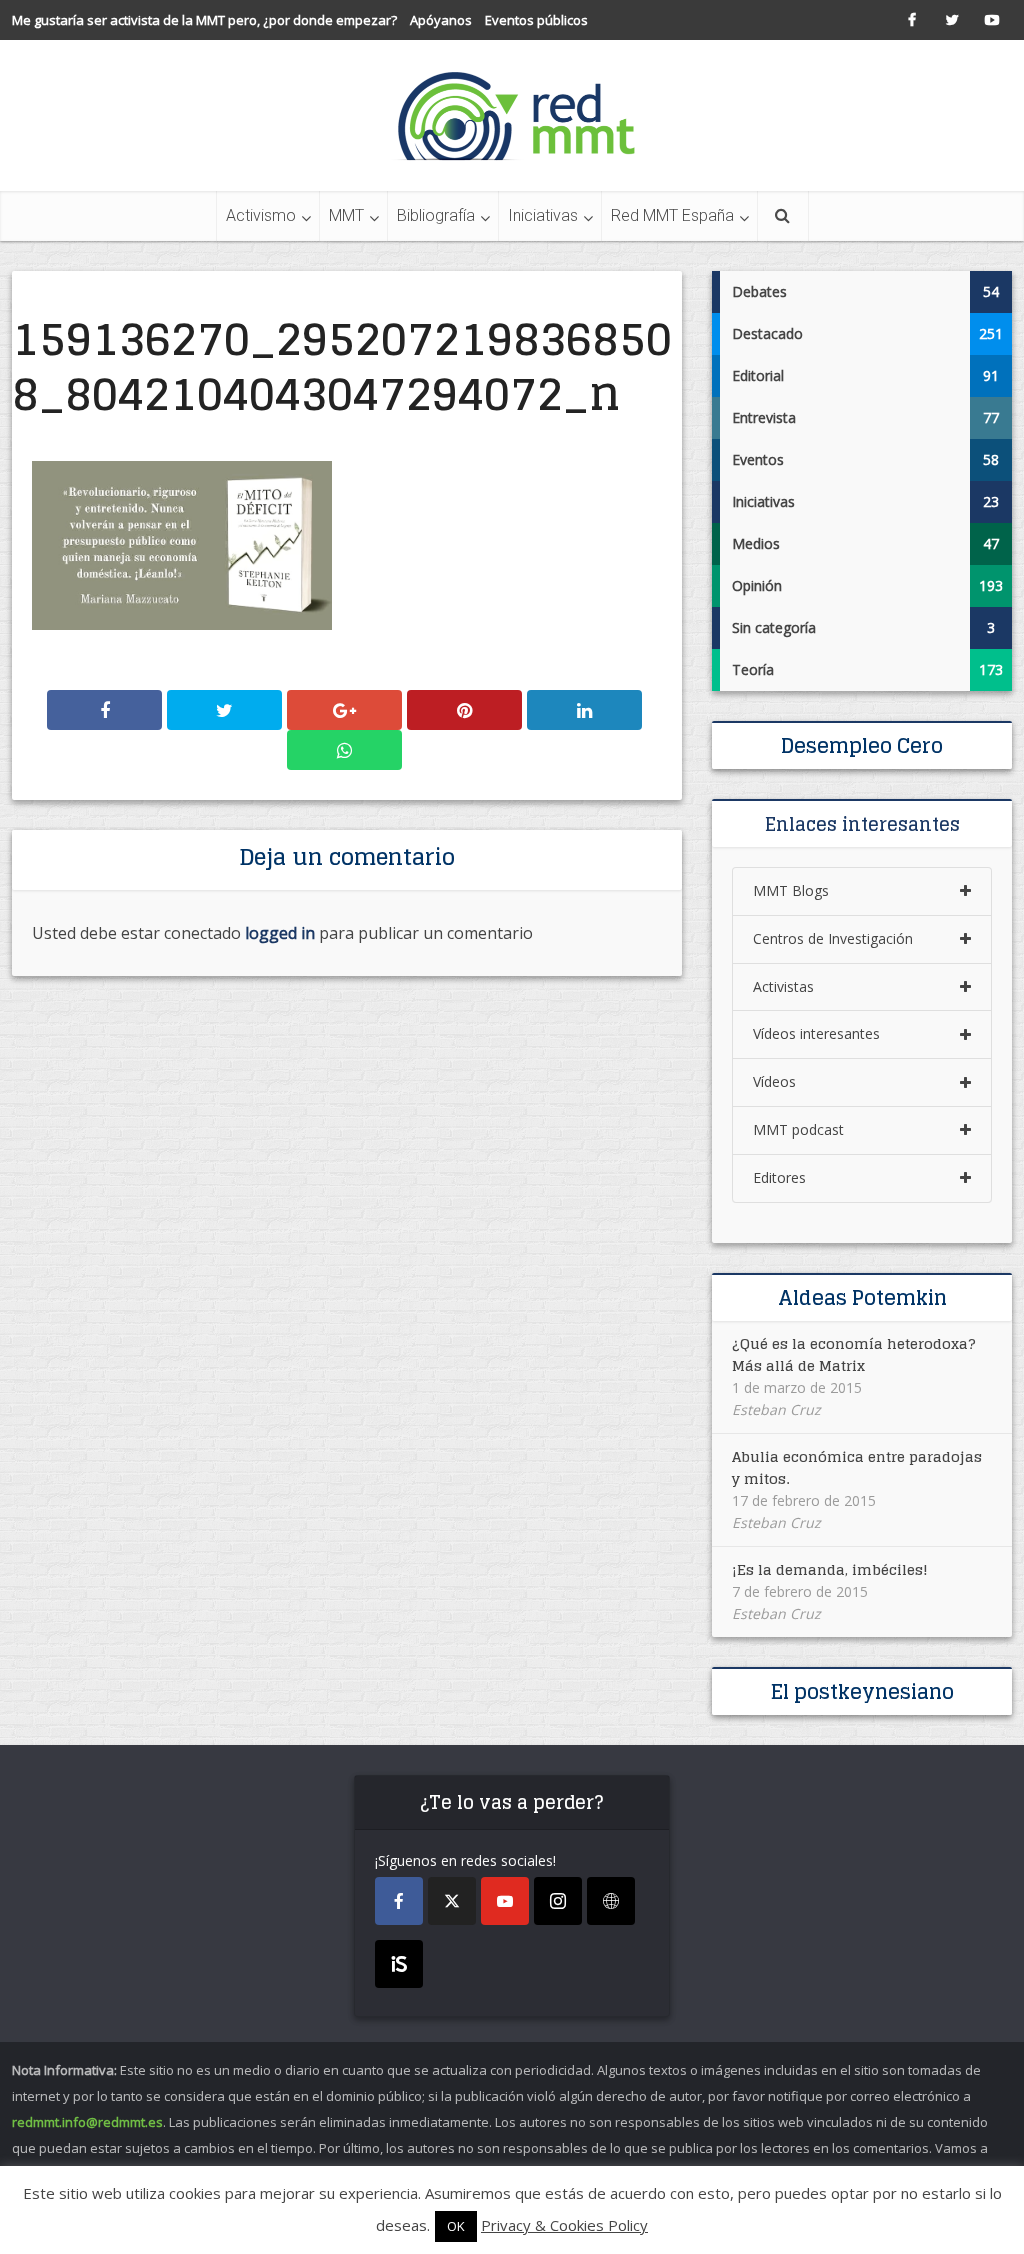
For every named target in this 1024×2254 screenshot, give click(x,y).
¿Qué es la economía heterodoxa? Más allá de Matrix (854, 1354)
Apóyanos (441, 20)
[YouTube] (505, 1901)
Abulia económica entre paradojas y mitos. (857, 1467)
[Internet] (611, 1901)
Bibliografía (436, 215)
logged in (280, 933)
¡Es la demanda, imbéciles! (830, 1569)
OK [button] (456, 2226)
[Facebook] (399, 1901)
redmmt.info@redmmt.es (87, 2122)
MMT (346, 215)
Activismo (261, 215)
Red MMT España (672, 215)
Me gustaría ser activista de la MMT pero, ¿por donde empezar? (204, 20)
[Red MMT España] (512, 115)
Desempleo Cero (862, 746)
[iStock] (399, 1964)
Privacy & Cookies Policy (564, 2225)
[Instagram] (558, 1901)
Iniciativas (543, 215)
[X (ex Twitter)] (452, 1901)
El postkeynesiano (862, 1692)
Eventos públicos (536, 20)
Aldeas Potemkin (862, 1298)
